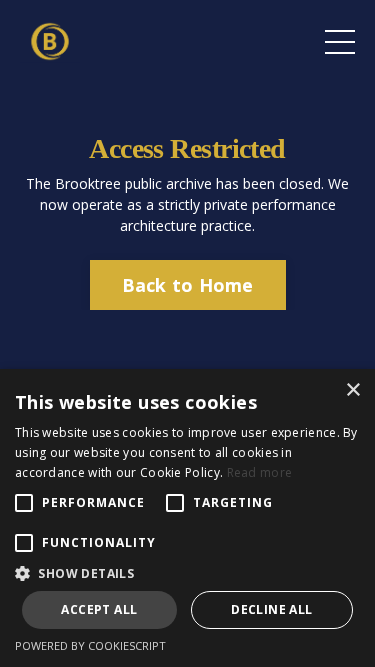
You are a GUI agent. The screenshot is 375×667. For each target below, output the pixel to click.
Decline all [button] (271, 609)
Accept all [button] (99, 609)
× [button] (352, 390)
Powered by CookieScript (90, 645)
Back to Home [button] (188, 285)
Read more (260, 472)
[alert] (187, 518)
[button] (187, 573)
